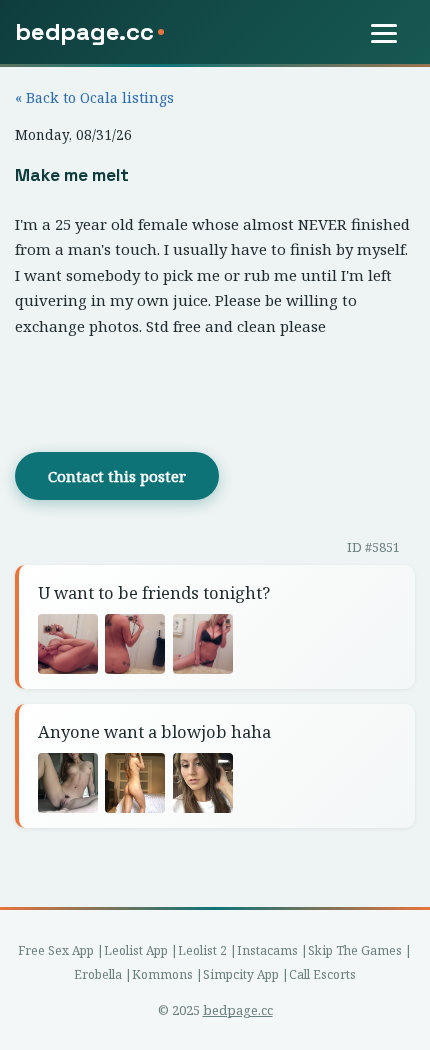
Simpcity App (241, 974)
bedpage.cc (238, 1010)
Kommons (162, 974)
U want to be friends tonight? (154, 592)
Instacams (267, 950)
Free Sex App (56, 950)
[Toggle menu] (393, 33)
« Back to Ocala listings (94, 97)
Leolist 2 (202, 950)
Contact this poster (117, 476)
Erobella (98, 974)
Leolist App (136, 950)
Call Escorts (322, 974)
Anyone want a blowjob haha (154, 731)
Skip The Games (355, 950)
